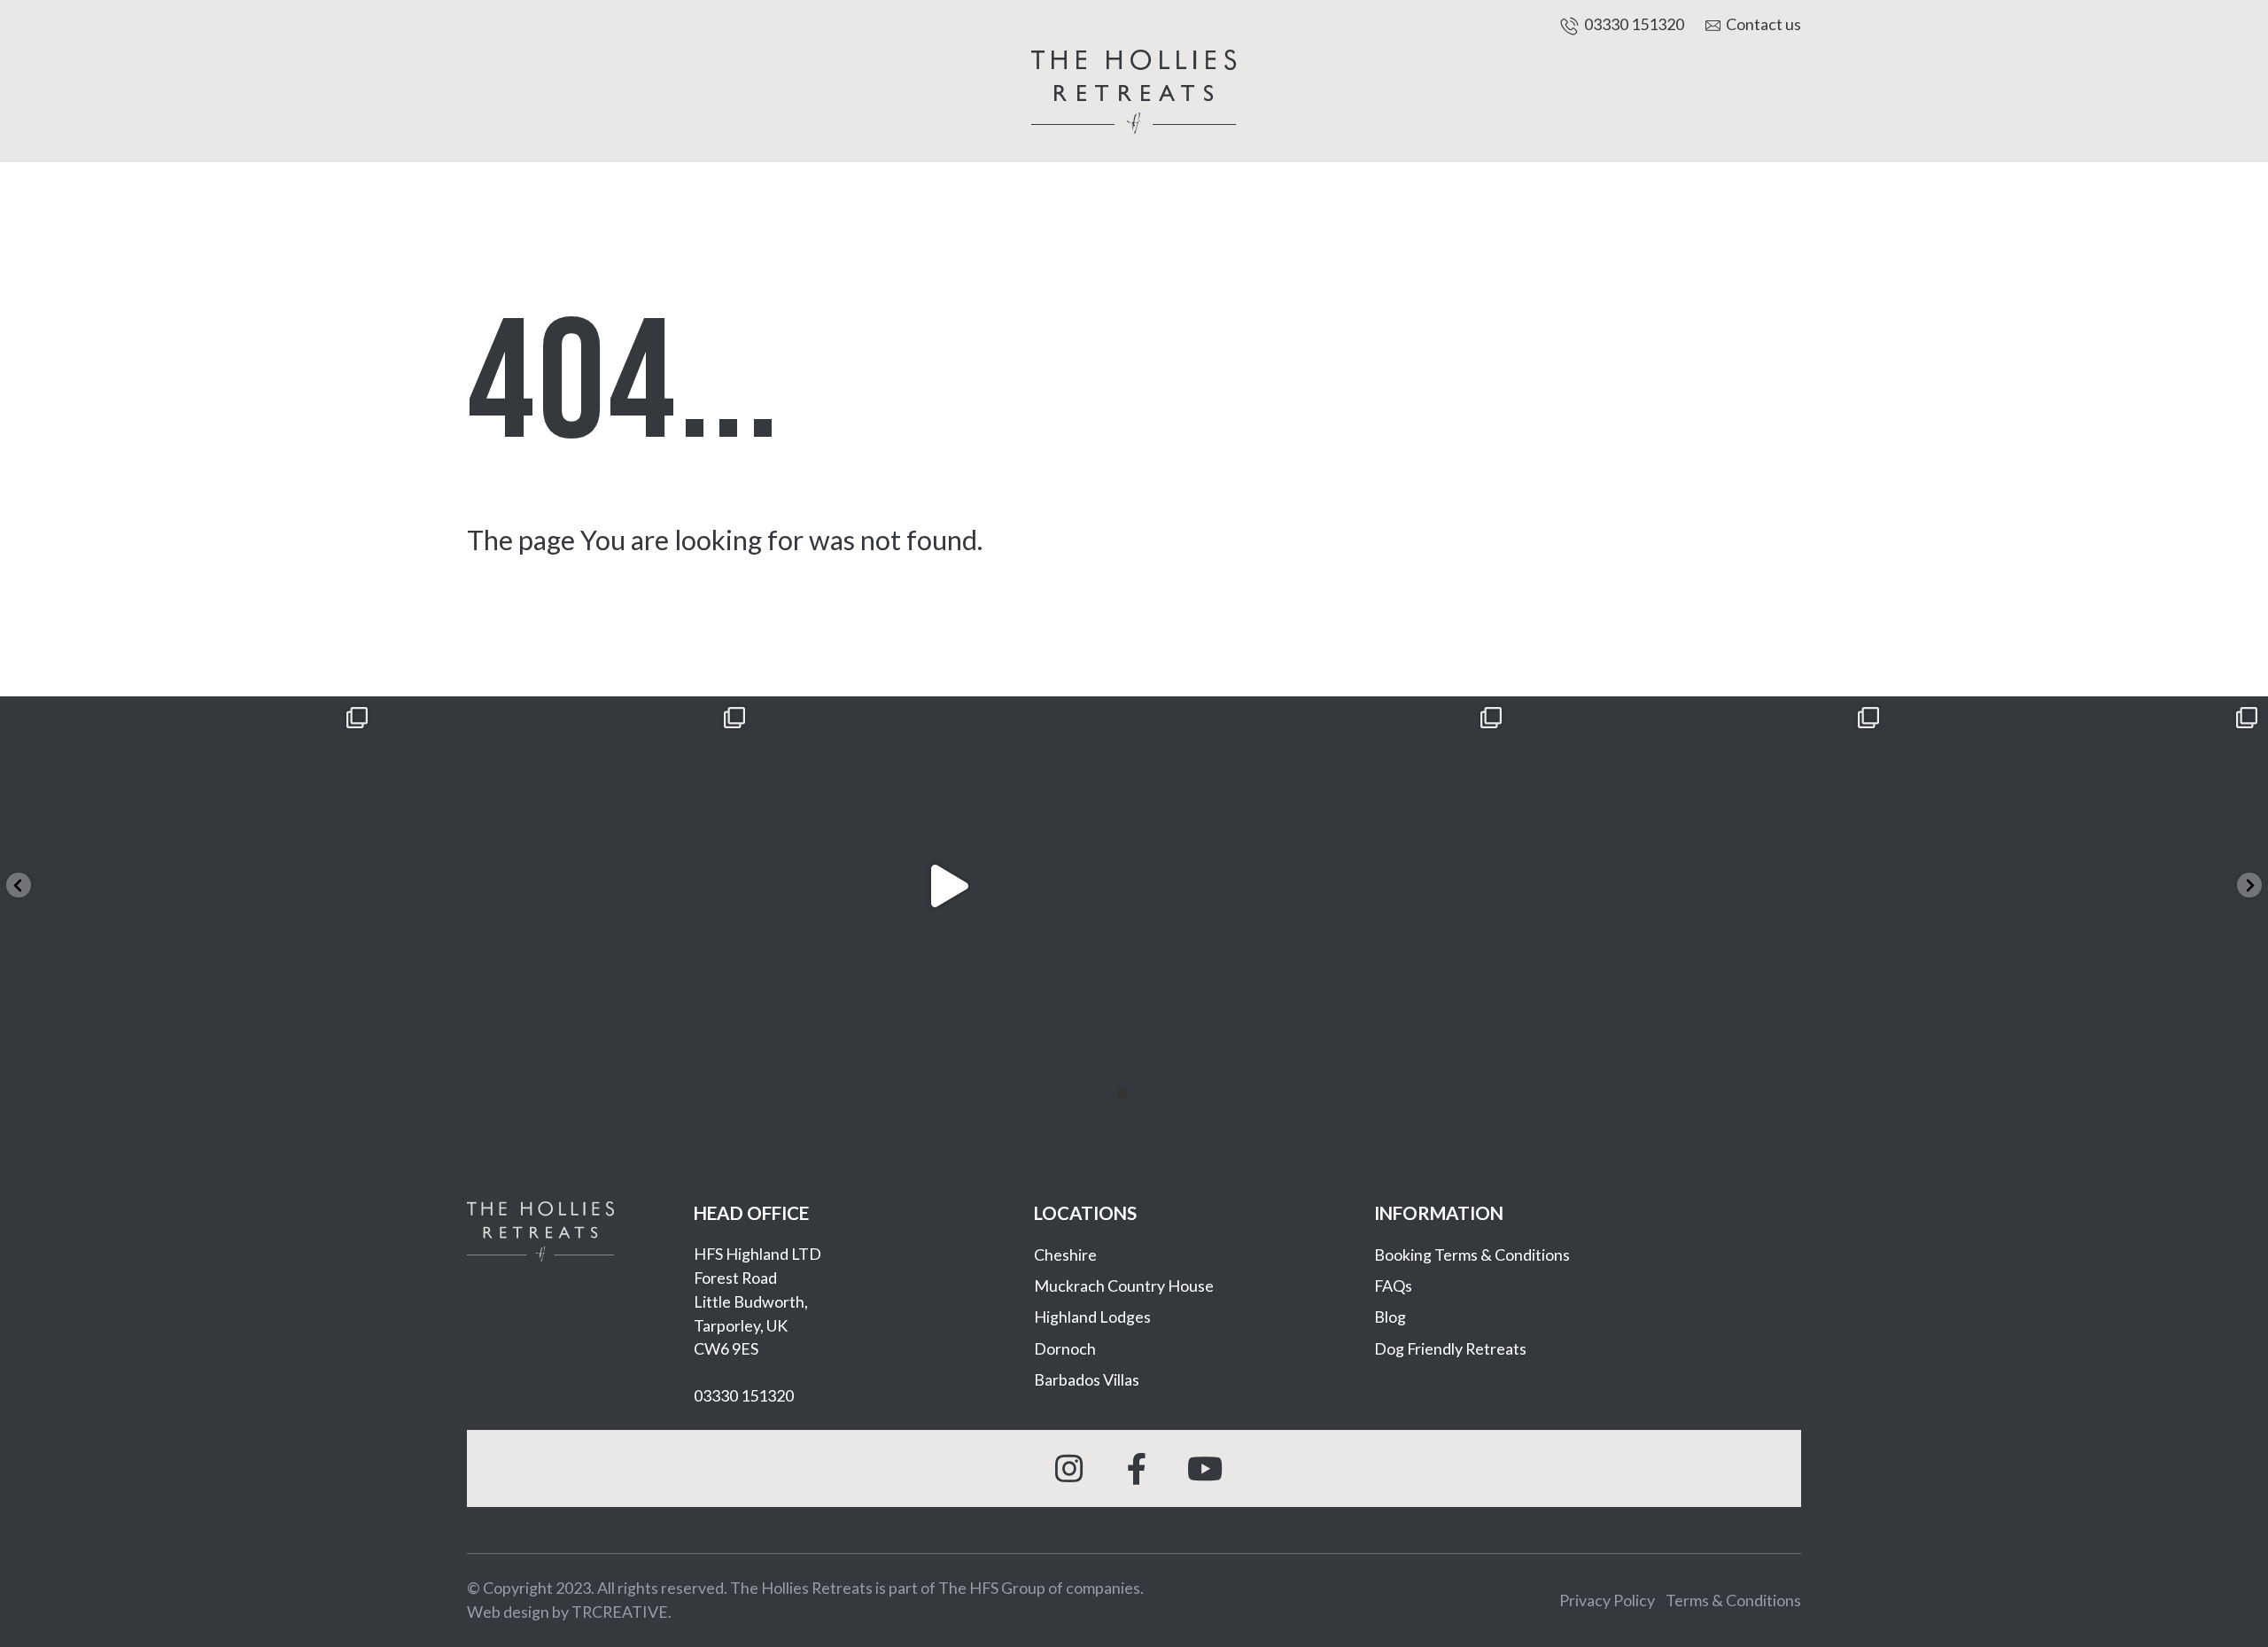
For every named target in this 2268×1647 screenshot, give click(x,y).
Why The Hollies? (1577, 130)
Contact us (1763, 24)
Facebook (1134, 1468)
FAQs (1393, 1286)
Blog (1390, 1317)
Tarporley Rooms (897, 121)
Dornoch (1065, 1348)
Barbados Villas (1087, 1379)
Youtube (1202, 1468)
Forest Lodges (690, 130)
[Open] (189, 886)
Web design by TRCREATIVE (567, 1612)
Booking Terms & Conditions (1472, 1255)
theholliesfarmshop (185, 718)
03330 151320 (1634, 24)
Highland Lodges (1092, 1317)
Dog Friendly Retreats (1450, 1348)
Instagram (1066, 1468)
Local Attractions (1371, 121)
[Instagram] (356, 1053)
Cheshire (1065, 1255)
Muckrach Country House (1124, 1286)
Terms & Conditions (1733, 1600)
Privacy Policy (1607, 1600)
